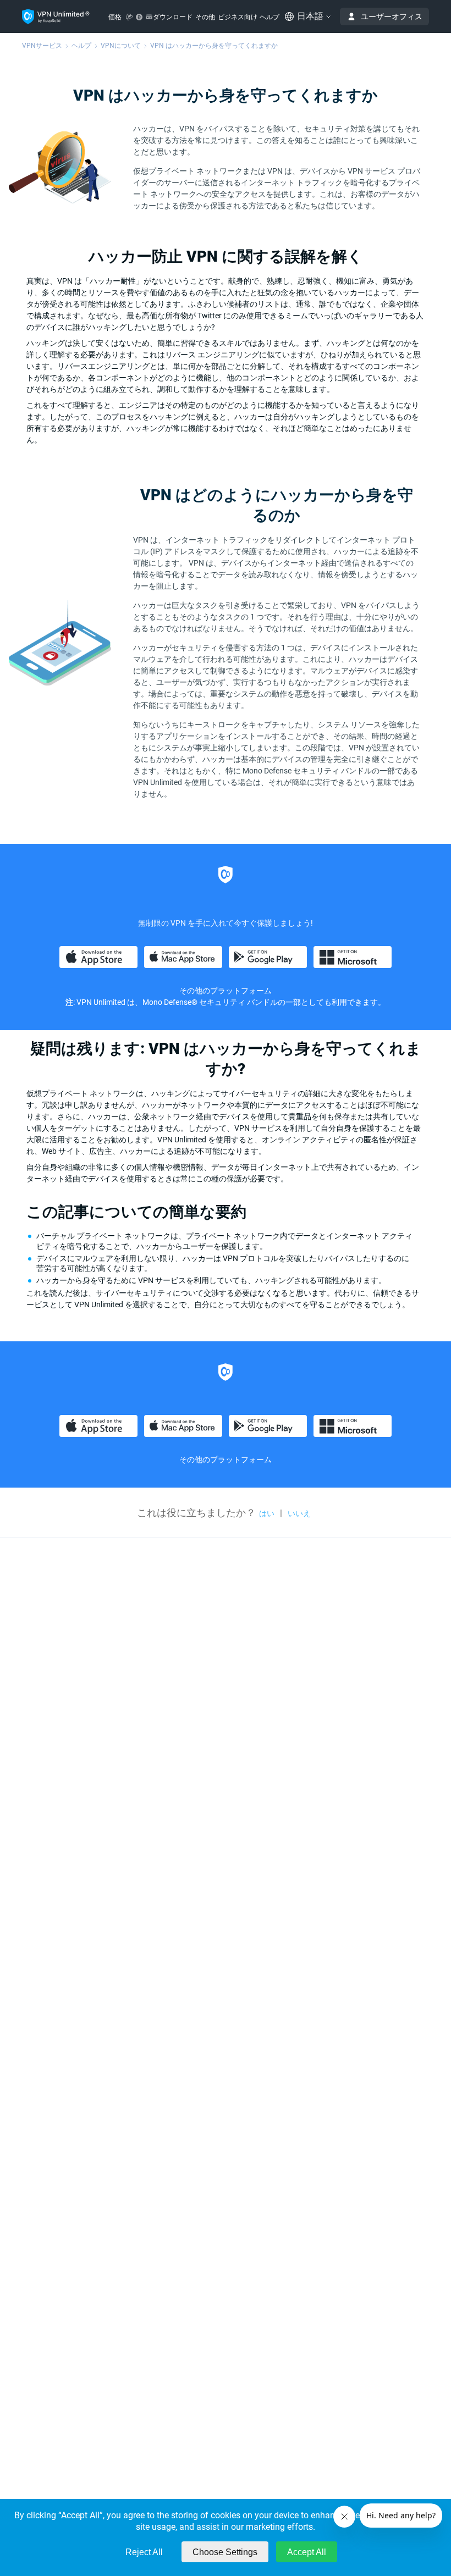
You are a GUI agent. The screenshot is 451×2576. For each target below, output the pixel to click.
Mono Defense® (170, 1002)
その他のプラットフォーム (226, 1460)
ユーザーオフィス (392, 16)
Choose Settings (225, 2552)
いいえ (299, 1513)
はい (267, 1513)
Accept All (307, 2552)
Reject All (144, 2552)
